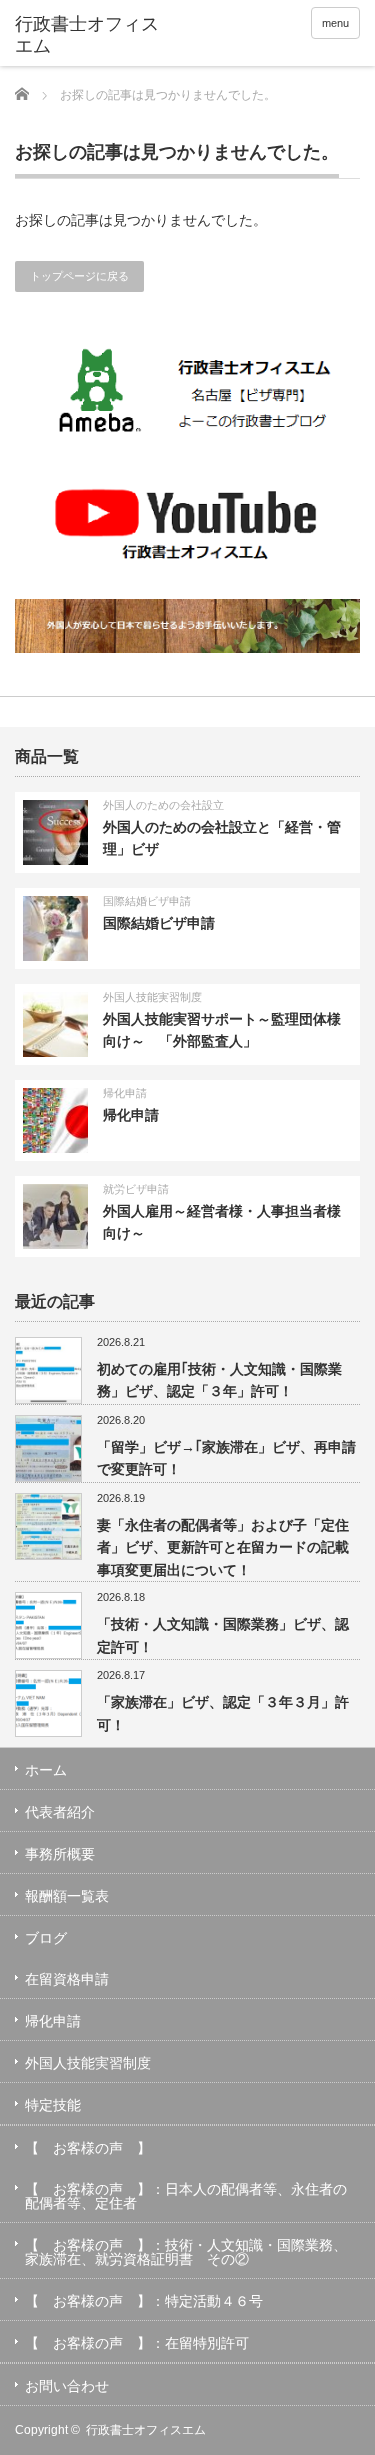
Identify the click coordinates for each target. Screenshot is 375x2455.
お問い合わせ (67, 2386)
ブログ (46, 1938)
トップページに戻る (79, 276)
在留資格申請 (67, 1979)
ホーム (46, 1770)
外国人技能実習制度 (152, 997)
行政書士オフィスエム (146, 2430)
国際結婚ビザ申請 (147, 901)
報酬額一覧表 (67, 1896)
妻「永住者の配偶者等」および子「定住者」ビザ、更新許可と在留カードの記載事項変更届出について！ (223, 1547)
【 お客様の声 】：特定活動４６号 (144, 2301)
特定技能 (53, 2105)
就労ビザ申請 (136, 1189)
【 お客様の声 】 (88, 2148)
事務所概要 (60, 1854)
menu (335, 23)
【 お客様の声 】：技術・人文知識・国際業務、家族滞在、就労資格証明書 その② (186, 2252)
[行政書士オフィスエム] (90, 35)
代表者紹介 (60, 1812)
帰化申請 (125, 1093)
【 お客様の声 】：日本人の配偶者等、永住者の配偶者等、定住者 (186, 2196)
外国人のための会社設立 (163, 805)
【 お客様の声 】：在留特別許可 (137, 2343)
